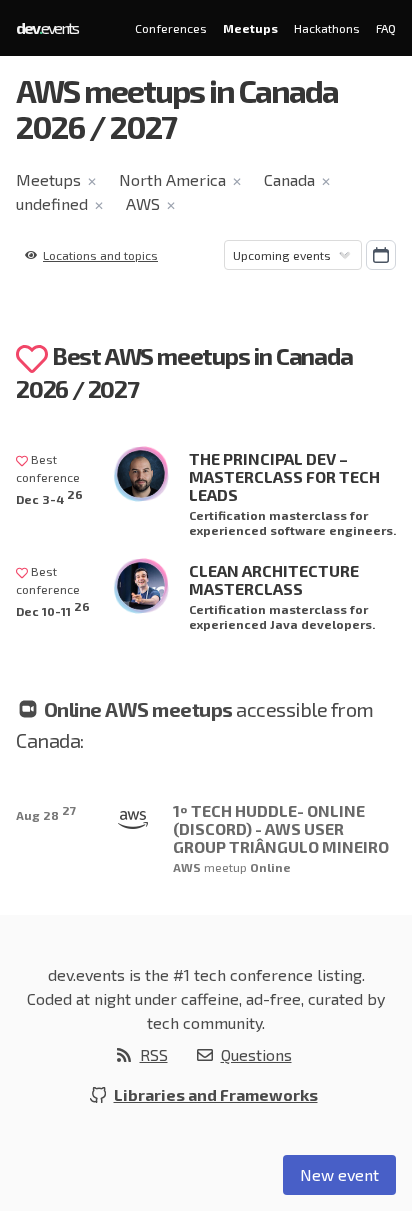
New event (339, 1174)
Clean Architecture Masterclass (274, 579)
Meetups (250, 28)
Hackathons (327, 28)
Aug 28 (46, 812)
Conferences (171, 28)
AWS (143, 203)
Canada (289, 179)
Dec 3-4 (49, 496)
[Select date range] (381, 255)
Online (270, 867)
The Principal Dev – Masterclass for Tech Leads (284, 476)
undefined (52, 203)
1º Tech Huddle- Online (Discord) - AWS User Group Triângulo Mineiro (281, 828)
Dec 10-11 (53, 608)
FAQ (386, 28)
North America (172, 179)
